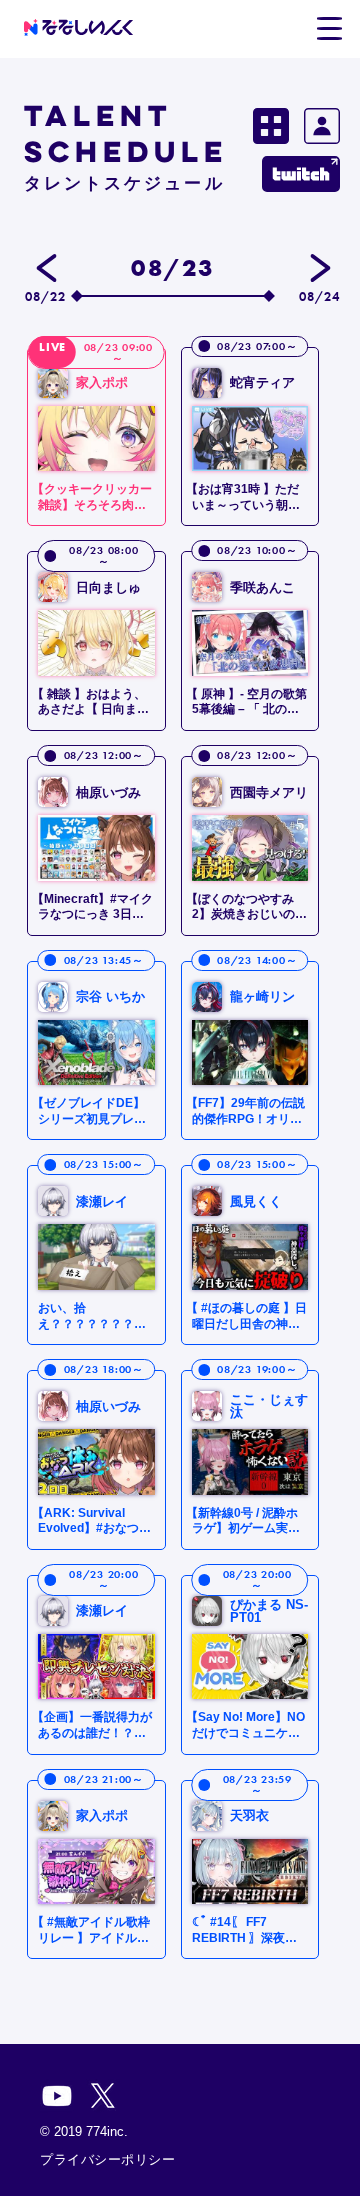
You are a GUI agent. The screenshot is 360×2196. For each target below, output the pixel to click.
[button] (329, 29)
